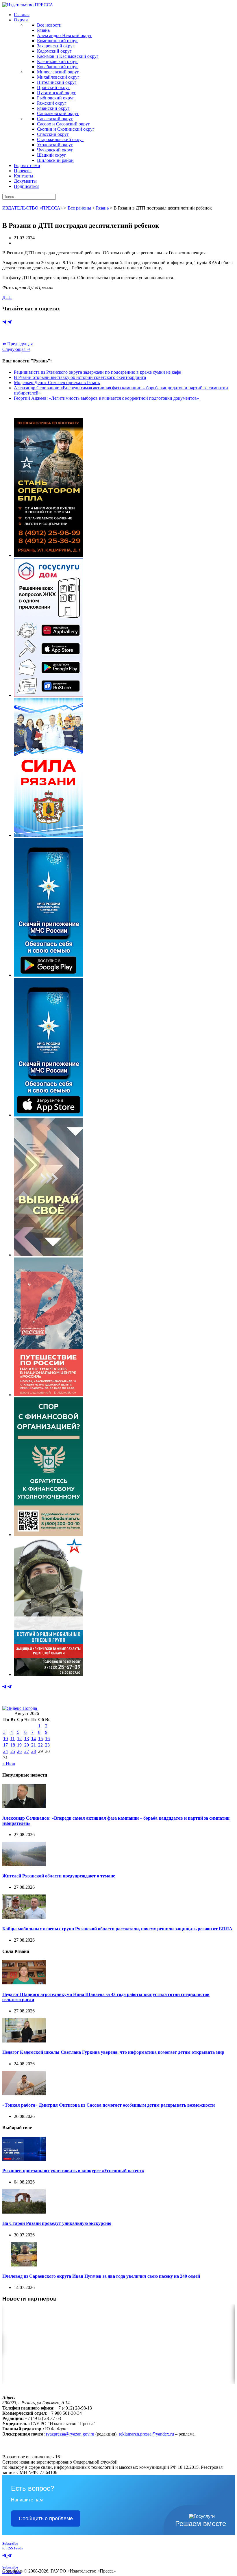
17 (5, 1745)
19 (19, 1745)
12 (19, 1739)
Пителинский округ (57, 82)
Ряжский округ (52, 103)
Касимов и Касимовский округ (68, 56)
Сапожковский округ (58, 113)
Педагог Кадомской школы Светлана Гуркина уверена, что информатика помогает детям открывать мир (113, 2052)
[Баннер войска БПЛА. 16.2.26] (49, 555)
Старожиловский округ (60, 139)
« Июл (9, 1764)
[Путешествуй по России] (49, 1395)
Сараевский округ (55, 119)
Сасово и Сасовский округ (63, 124)
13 (27, 1739)
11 (13, 1739)
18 (13, 1745)
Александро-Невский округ (64, 35)
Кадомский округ (54, 51)
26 (19, 1751)
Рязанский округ (53, 108)
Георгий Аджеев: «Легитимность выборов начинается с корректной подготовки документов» (107, 398)
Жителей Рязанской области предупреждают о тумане (59, 1876)
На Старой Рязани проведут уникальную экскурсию (57, 2223)
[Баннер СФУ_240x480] (49, 1535)
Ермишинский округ (58, 41)
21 (34, 1745)
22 (40, 1745)
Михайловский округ (58, 77)
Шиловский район (55, 160)
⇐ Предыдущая (17, 344)
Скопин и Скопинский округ (66, 129)
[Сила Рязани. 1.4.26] (49, 835)
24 (5, 1751)
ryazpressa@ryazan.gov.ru (70, 2434)
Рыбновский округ (56, 98)
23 (47, 1745)
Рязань (43, 30)
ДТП (7, 297)
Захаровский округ (56, 46)
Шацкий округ (52, 155)
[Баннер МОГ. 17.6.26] (49, 1674)
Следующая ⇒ (16, 349)
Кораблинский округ (58, 67)
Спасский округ (53, 134)
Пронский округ (53, 87)
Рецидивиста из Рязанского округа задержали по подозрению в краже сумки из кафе (97, 372)
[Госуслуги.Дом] (49, 695)
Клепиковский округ (58, 61)
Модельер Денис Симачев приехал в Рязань (57, 383)
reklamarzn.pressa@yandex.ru (146, 2434)
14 (34, 1739)
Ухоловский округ (55, 145)
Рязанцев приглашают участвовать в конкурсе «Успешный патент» (73, 2171)
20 (27, 1745)
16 (47, 1739)
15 (40, 1739)
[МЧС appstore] (49, 1115)
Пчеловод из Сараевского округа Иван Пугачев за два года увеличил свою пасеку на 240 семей (101, 2276)
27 (27, 1751)
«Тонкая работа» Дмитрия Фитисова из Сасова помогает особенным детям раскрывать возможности (109, 2105)
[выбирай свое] (49, 1255)
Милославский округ (58, 72)
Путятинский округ (57, 93)
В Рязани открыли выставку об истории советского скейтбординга (80, 377)
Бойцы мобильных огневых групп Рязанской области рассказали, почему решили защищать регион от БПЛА (117, 1929)
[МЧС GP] (49, 975)
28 (34, 1751)
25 (13, 1751)
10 (5, 1739)
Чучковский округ (55, 150)
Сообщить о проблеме (46, 2518)
